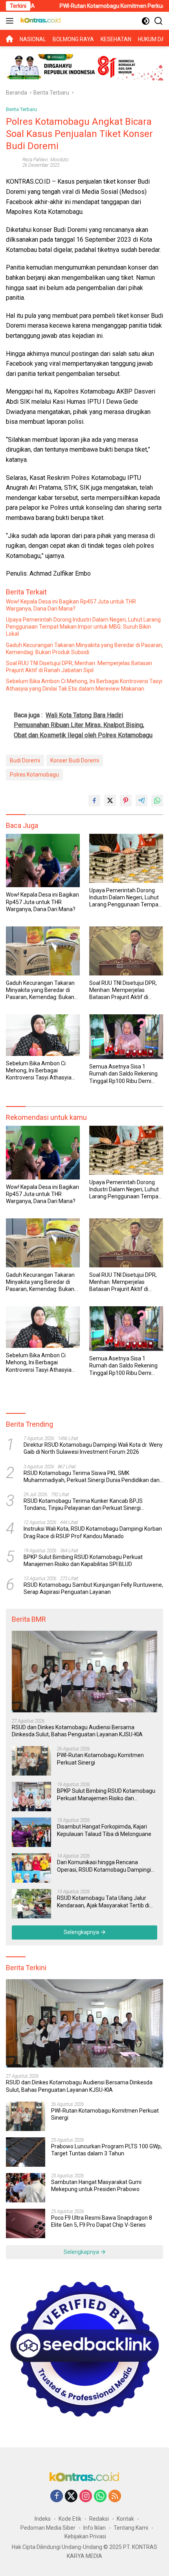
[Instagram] (86, 2497)
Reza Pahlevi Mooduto (46, 160)
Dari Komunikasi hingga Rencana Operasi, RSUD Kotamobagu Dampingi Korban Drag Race (104, 1866)
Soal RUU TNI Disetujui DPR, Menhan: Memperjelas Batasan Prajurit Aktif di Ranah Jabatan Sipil (79, 667)
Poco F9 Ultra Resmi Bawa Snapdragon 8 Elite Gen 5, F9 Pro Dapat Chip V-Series (102, 2221)
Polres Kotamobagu (34, 775)
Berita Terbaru (21, 109)
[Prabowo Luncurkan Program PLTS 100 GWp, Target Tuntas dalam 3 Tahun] (26, 2152)
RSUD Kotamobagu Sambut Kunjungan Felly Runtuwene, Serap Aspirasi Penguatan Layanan (93, 1588)
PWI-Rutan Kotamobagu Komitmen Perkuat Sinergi (91, 6)
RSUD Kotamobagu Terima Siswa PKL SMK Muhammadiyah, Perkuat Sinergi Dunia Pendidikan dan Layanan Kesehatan (92, 1477)
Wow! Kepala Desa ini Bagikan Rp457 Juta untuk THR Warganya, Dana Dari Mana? (71, 605)
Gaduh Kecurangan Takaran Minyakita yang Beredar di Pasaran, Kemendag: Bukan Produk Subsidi (84, 649)
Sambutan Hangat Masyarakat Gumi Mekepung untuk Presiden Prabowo (96, 2186)
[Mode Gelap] (146, 21)
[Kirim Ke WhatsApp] (157, 800)
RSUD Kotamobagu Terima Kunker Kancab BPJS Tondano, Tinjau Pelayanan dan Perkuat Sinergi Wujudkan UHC (83, 1505)
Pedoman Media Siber (48, 2528)
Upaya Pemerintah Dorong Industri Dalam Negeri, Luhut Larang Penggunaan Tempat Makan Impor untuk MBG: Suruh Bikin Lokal (83, 627)
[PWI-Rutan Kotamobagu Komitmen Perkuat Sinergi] (31, 1761)
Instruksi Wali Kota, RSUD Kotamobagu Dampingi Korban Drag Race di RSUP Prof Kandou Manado (93, 1532)
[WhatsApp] (100, 2497)
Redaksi (99, 2519)
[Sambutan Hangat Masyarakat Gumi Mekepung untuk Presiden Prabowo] (26, 2188)
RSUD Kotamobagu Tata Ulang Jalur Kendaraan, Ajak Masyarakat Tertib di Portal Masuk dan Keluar (103, 1902)
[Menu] (11, 21)
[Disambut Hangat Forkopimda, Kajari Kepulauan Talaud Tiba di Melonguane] (31, 1832)
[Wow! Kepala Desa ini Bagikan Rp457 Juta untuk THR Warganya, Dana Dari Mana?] (43, 860)
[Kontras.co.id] (40, 21)
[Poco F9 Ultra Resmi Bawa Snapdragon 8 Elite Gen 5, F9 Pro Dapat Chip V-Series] (26, 2223)
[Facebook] (57, 2497)
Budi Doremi (25, 760)
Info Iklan (95, 2528)
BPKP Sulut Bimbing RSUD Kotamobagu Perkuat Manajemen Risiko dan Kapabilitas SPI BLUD (83, 1561)
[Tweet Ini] (110, 800)
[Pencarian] (159, 21)
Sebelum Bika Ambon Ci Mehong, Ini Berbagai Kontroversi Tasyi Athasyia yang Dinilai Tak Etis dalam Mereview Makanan (84, 685)
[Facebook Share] (94, 800)
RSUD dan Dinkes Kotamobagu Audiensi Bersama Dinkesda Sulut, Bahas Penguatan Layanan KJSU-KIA (77, 1731)
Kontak (125, 2519)
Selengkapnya (82, 1932)
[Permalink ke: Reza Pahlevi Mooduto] (12, 162)
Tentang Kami (131, 2528)
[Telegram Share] (141, 800)
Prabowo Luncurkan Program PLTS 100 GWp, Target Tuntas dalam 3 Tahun (107, 2150)
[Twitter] (71, 2497)
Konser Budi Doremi (75, 760)
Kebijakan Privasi (85, 2536)
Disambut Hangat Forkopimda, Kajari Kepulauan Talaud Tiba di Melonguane (104, 1830)
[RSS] (115, 2497)
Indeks (43, 2519)
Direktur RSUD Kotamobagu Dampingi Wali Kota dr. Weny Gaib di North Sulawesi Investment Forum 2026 (93, 1448)
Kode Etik (70, 2519)
